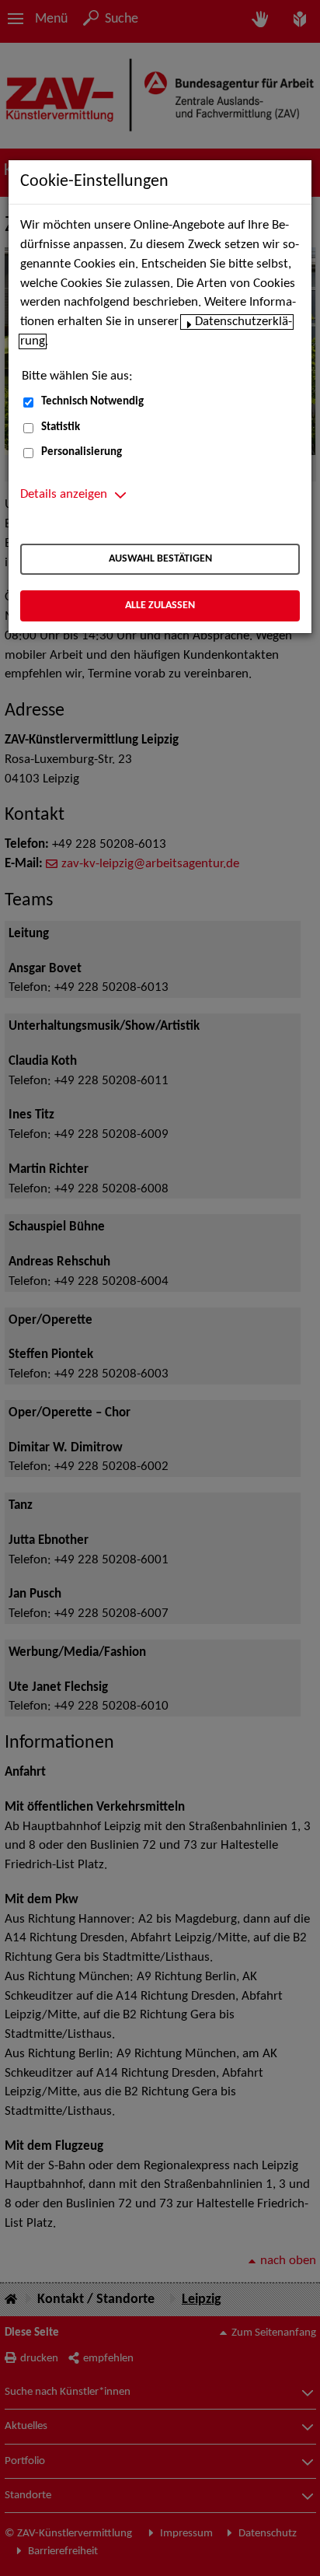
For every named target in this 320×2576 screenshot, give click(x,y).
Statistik (61, 427)
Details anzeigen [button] (64, 495)
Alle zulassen (160, 605)
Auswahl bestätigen (160, 559)
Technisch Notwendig (92, 402)
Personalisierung (82, 452)
